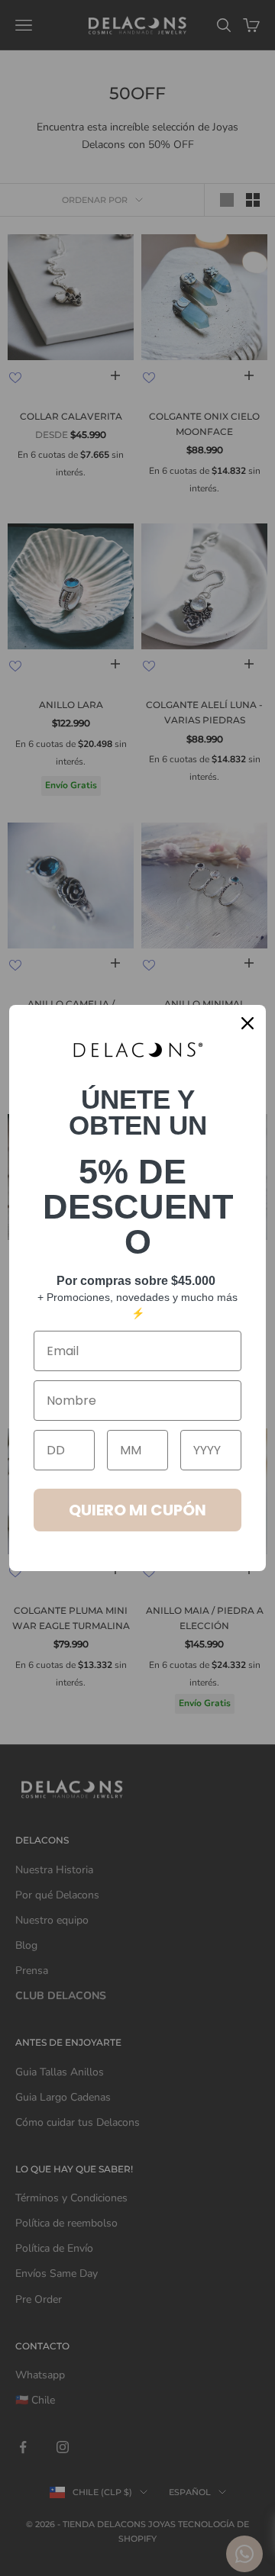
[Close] (247, 1023)
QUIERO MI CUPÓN (137, 1510)
